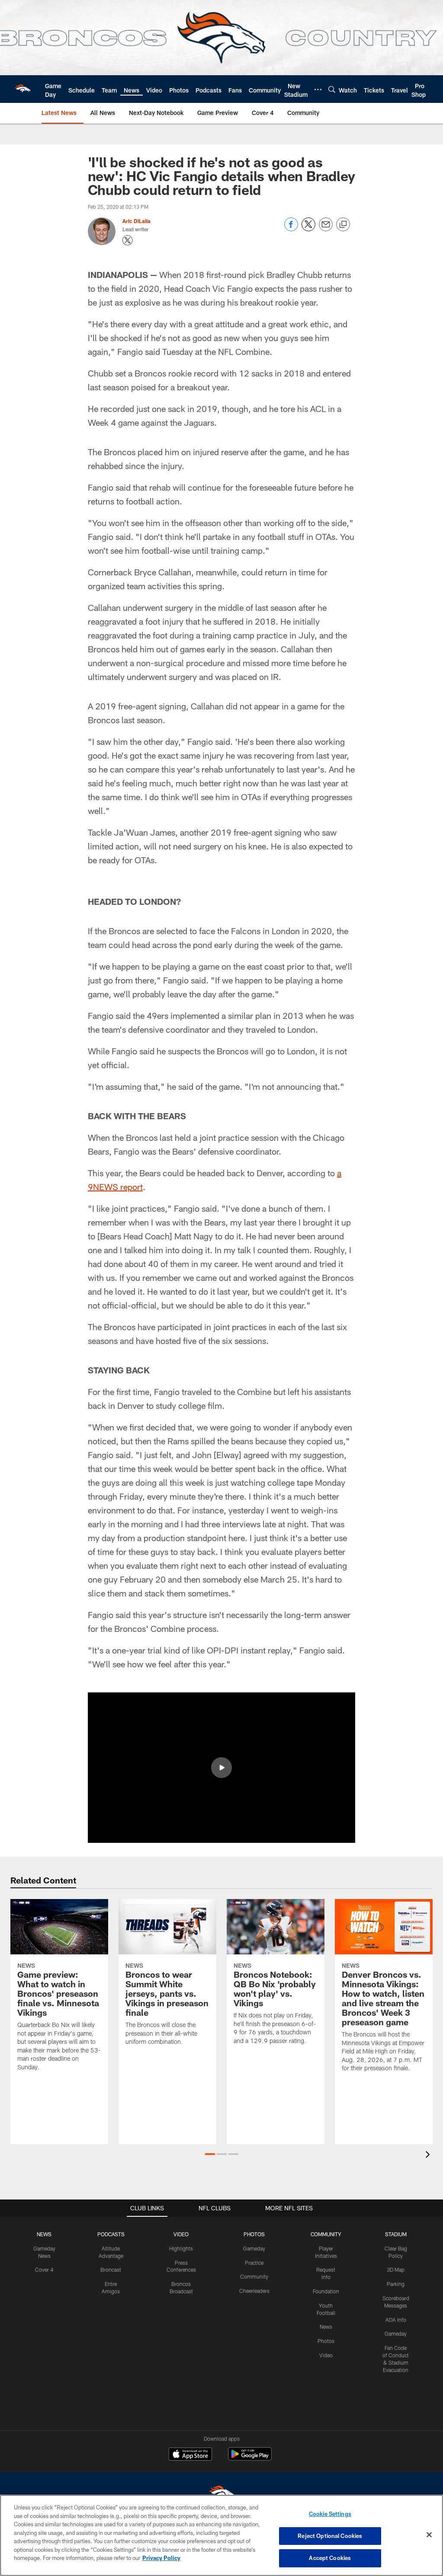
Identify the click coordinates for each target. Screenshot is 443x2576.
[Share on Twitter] (308, 229)
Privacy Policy (161, 2558)
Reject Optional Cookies (330, 2536)
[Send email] (326, 229)
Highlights (181, 2248)
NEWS (44, 2234)
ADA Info (396, 2320)
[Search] (332, 89)
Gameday (254, 2248)
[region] (221, 2535)
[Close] (429, 2535)
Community (254, 2276)
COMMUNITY (326, 2234)
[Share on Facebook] (291, 229)
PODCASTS (111, 2234)
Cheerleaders (254, 2291)
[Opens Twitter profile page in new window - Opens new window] (128, 240)
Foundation (326, 2291)
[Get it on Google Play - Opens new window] (250, 2458)
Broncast (111, 2270)
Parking (396, 2284)
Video (326, 2355)
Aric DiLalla (136, 221)
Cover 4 (44, 2270)
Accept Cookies (330, 2558)
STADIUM (396, 2234)
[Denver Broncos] (221, 2494)
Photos (326, 2341)
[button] (221, 1768)
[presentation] (429, 2156)
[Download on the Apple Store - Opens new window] (190, 2455)
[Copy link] (343, 225)
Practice (254, 2263)
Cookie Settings (330, 2514)
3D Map (396, 2270)
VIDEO (181, 2234)
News (326, 2327)
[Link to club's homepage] (22, 89)
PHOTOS (254, 2234)
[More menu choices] (318, 89)
